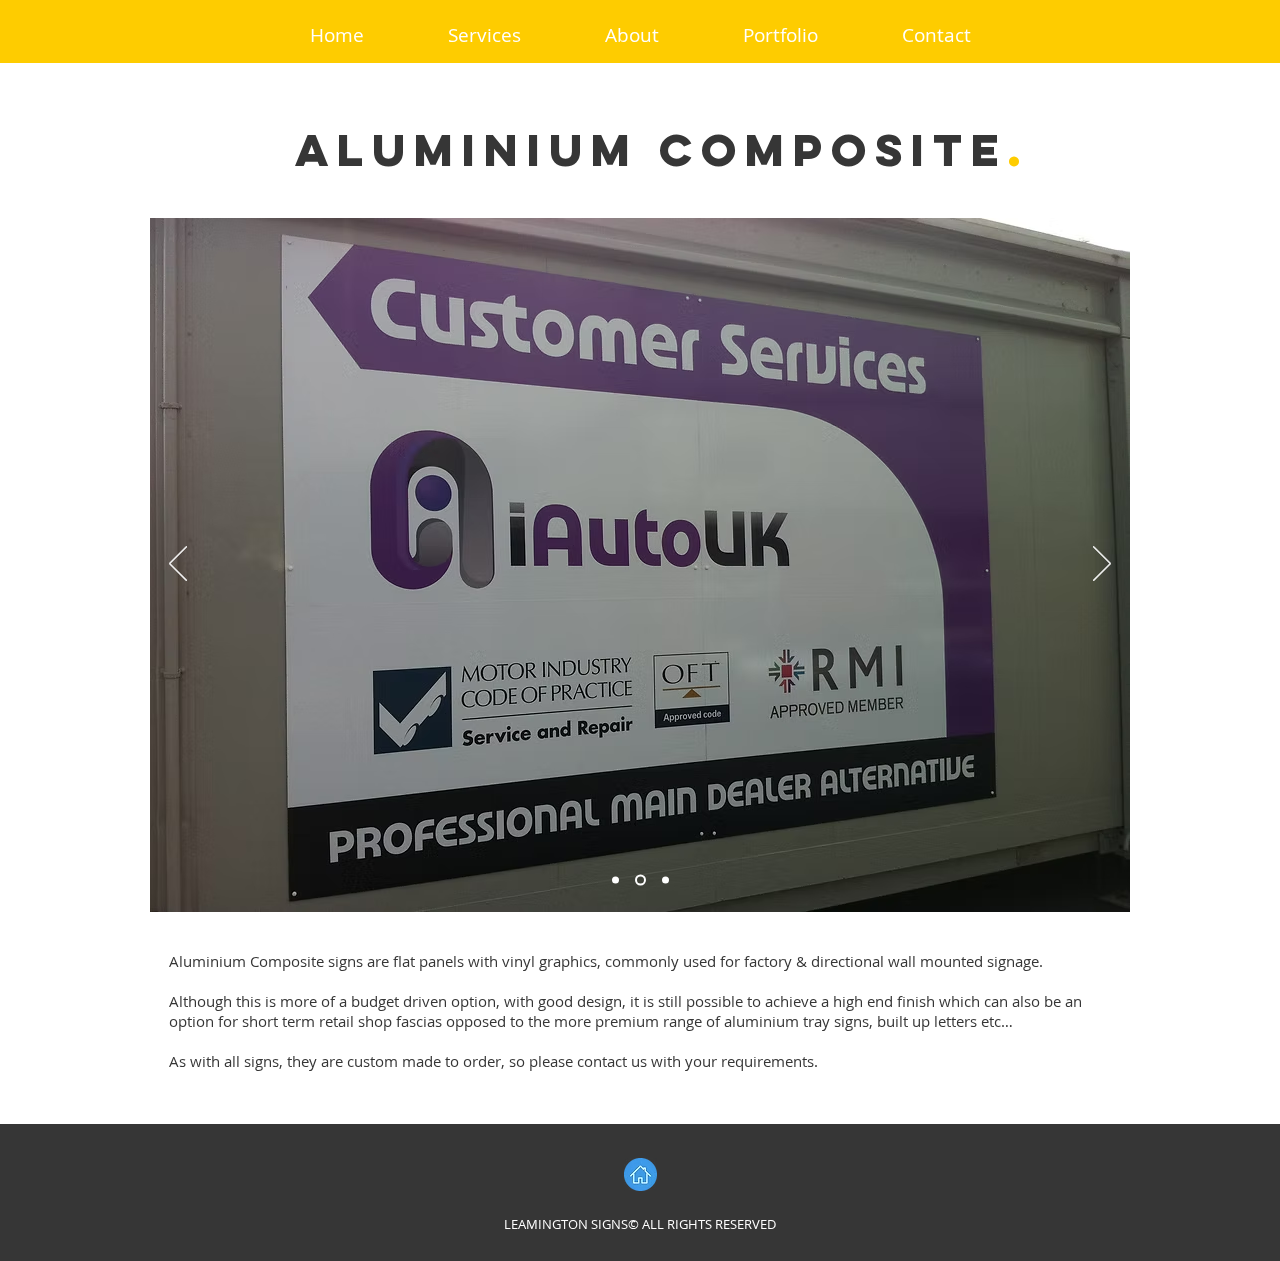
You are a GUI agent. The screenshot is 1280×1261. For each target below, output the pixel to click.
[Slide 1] (615, 880)
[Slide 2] (638, 880)
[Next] (1102, 565)
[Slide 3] (663, 880)
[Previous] (178, 565)
